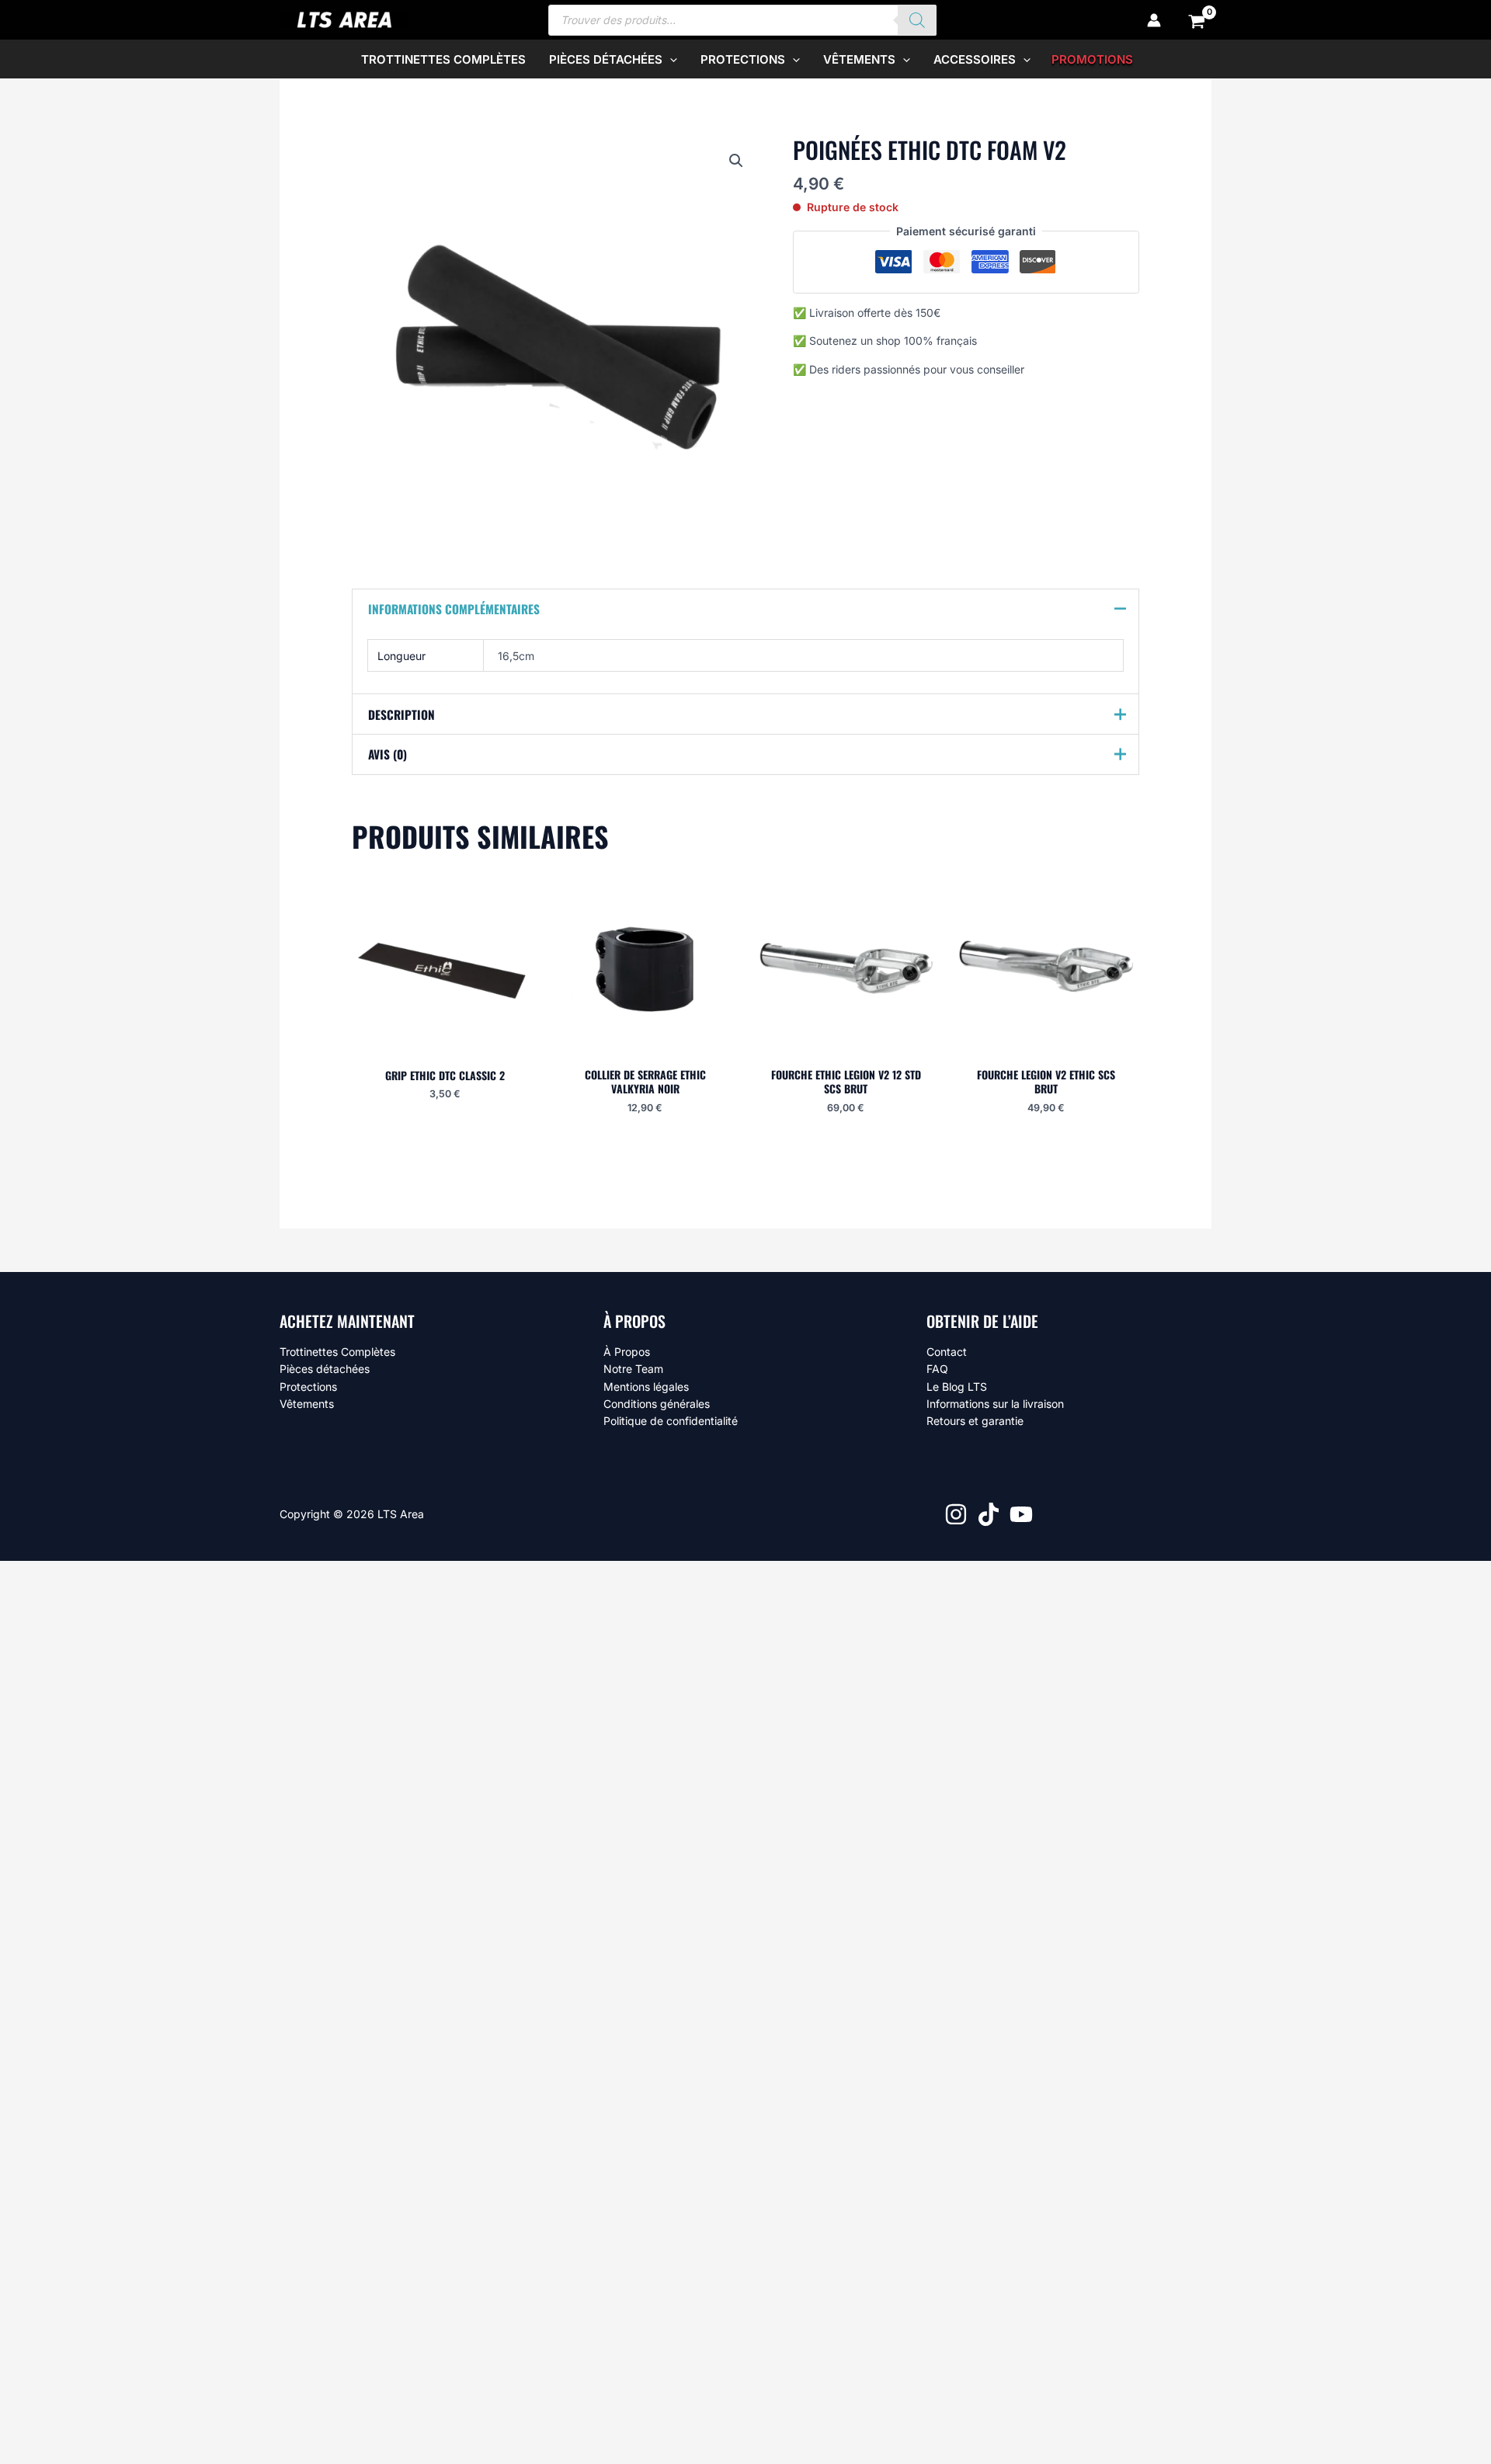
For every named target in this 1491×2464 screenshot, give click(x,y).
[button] (670, 59)
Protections (308, 1387)
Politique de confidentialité (671, 1421)
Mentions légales (646, 1387)
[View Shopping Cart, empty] (1197, 20)
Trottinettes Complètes (337, 1352)
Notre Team (633, 1369)
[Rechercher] (917, 20)
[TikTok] (989, 1514)
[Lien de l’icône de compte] (1154, 20)
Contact (947, 1352)
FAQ (937, 1369)
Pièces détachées (325, 1369)
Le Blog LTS (957, 1387)
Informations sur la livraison (995, 1404)
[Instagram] (956, 1514)
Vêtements (307, 1404)
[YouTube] (1021, 1514)
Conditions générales (657, 1404)
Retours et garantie (975, 1421)
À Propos (627, 1352)
